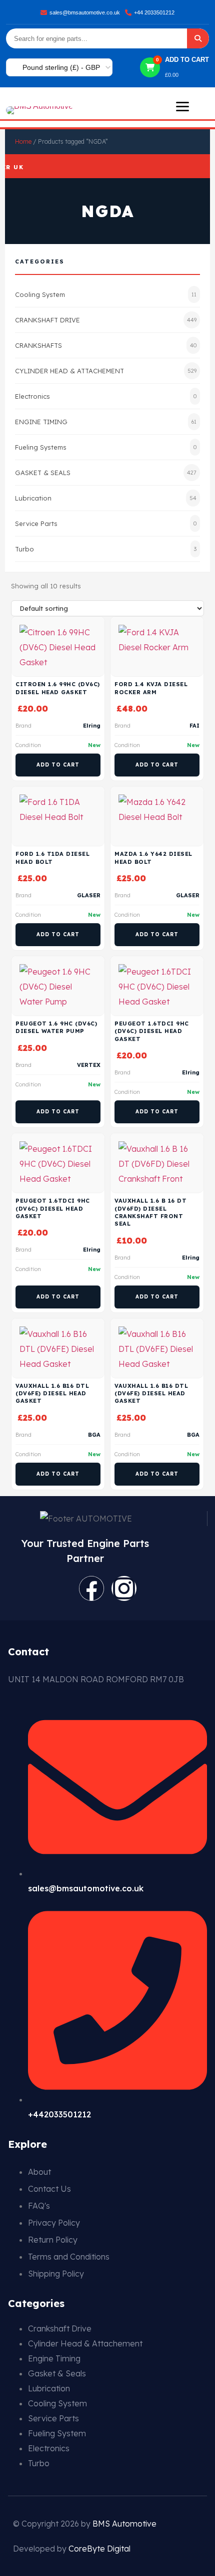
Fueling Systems (106, 447)
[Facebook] (91, 1588)
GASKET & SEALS (106, 473)
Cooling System (106, 294)
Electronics (106, 396)
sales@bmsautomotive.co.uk (85, 12)
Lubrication (106, 498)
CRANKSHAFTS (106, 345)
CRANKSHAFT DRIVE (106, 320)
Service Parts (106, 523)
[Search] (198, 38)
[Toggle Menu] (182, 107)
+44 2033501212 (154, 12)
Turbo (106, 549)
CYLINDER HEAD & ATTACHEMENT (106, 371)
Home (23, 141)
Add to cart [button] (58, 765)
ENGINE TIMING (106, 422)
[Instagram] (124, 1588)
